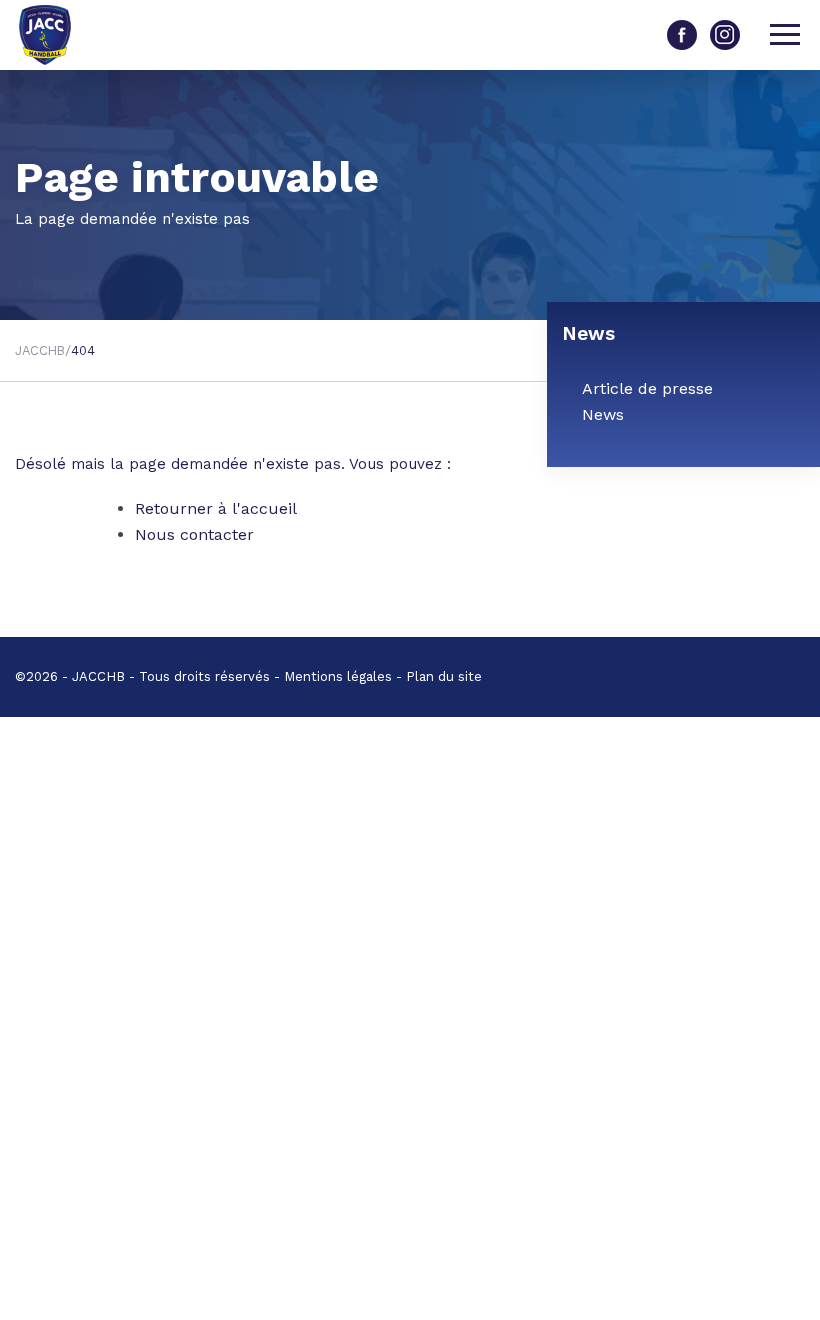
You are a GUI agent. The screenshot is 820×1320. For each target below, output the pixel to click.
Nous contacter (194, 534)
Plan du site (444, 676)
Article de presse (647, 388)
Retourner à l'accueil (216, 508)
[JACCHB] (60, 35)
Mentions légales (338, 676)
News (603, 414)
